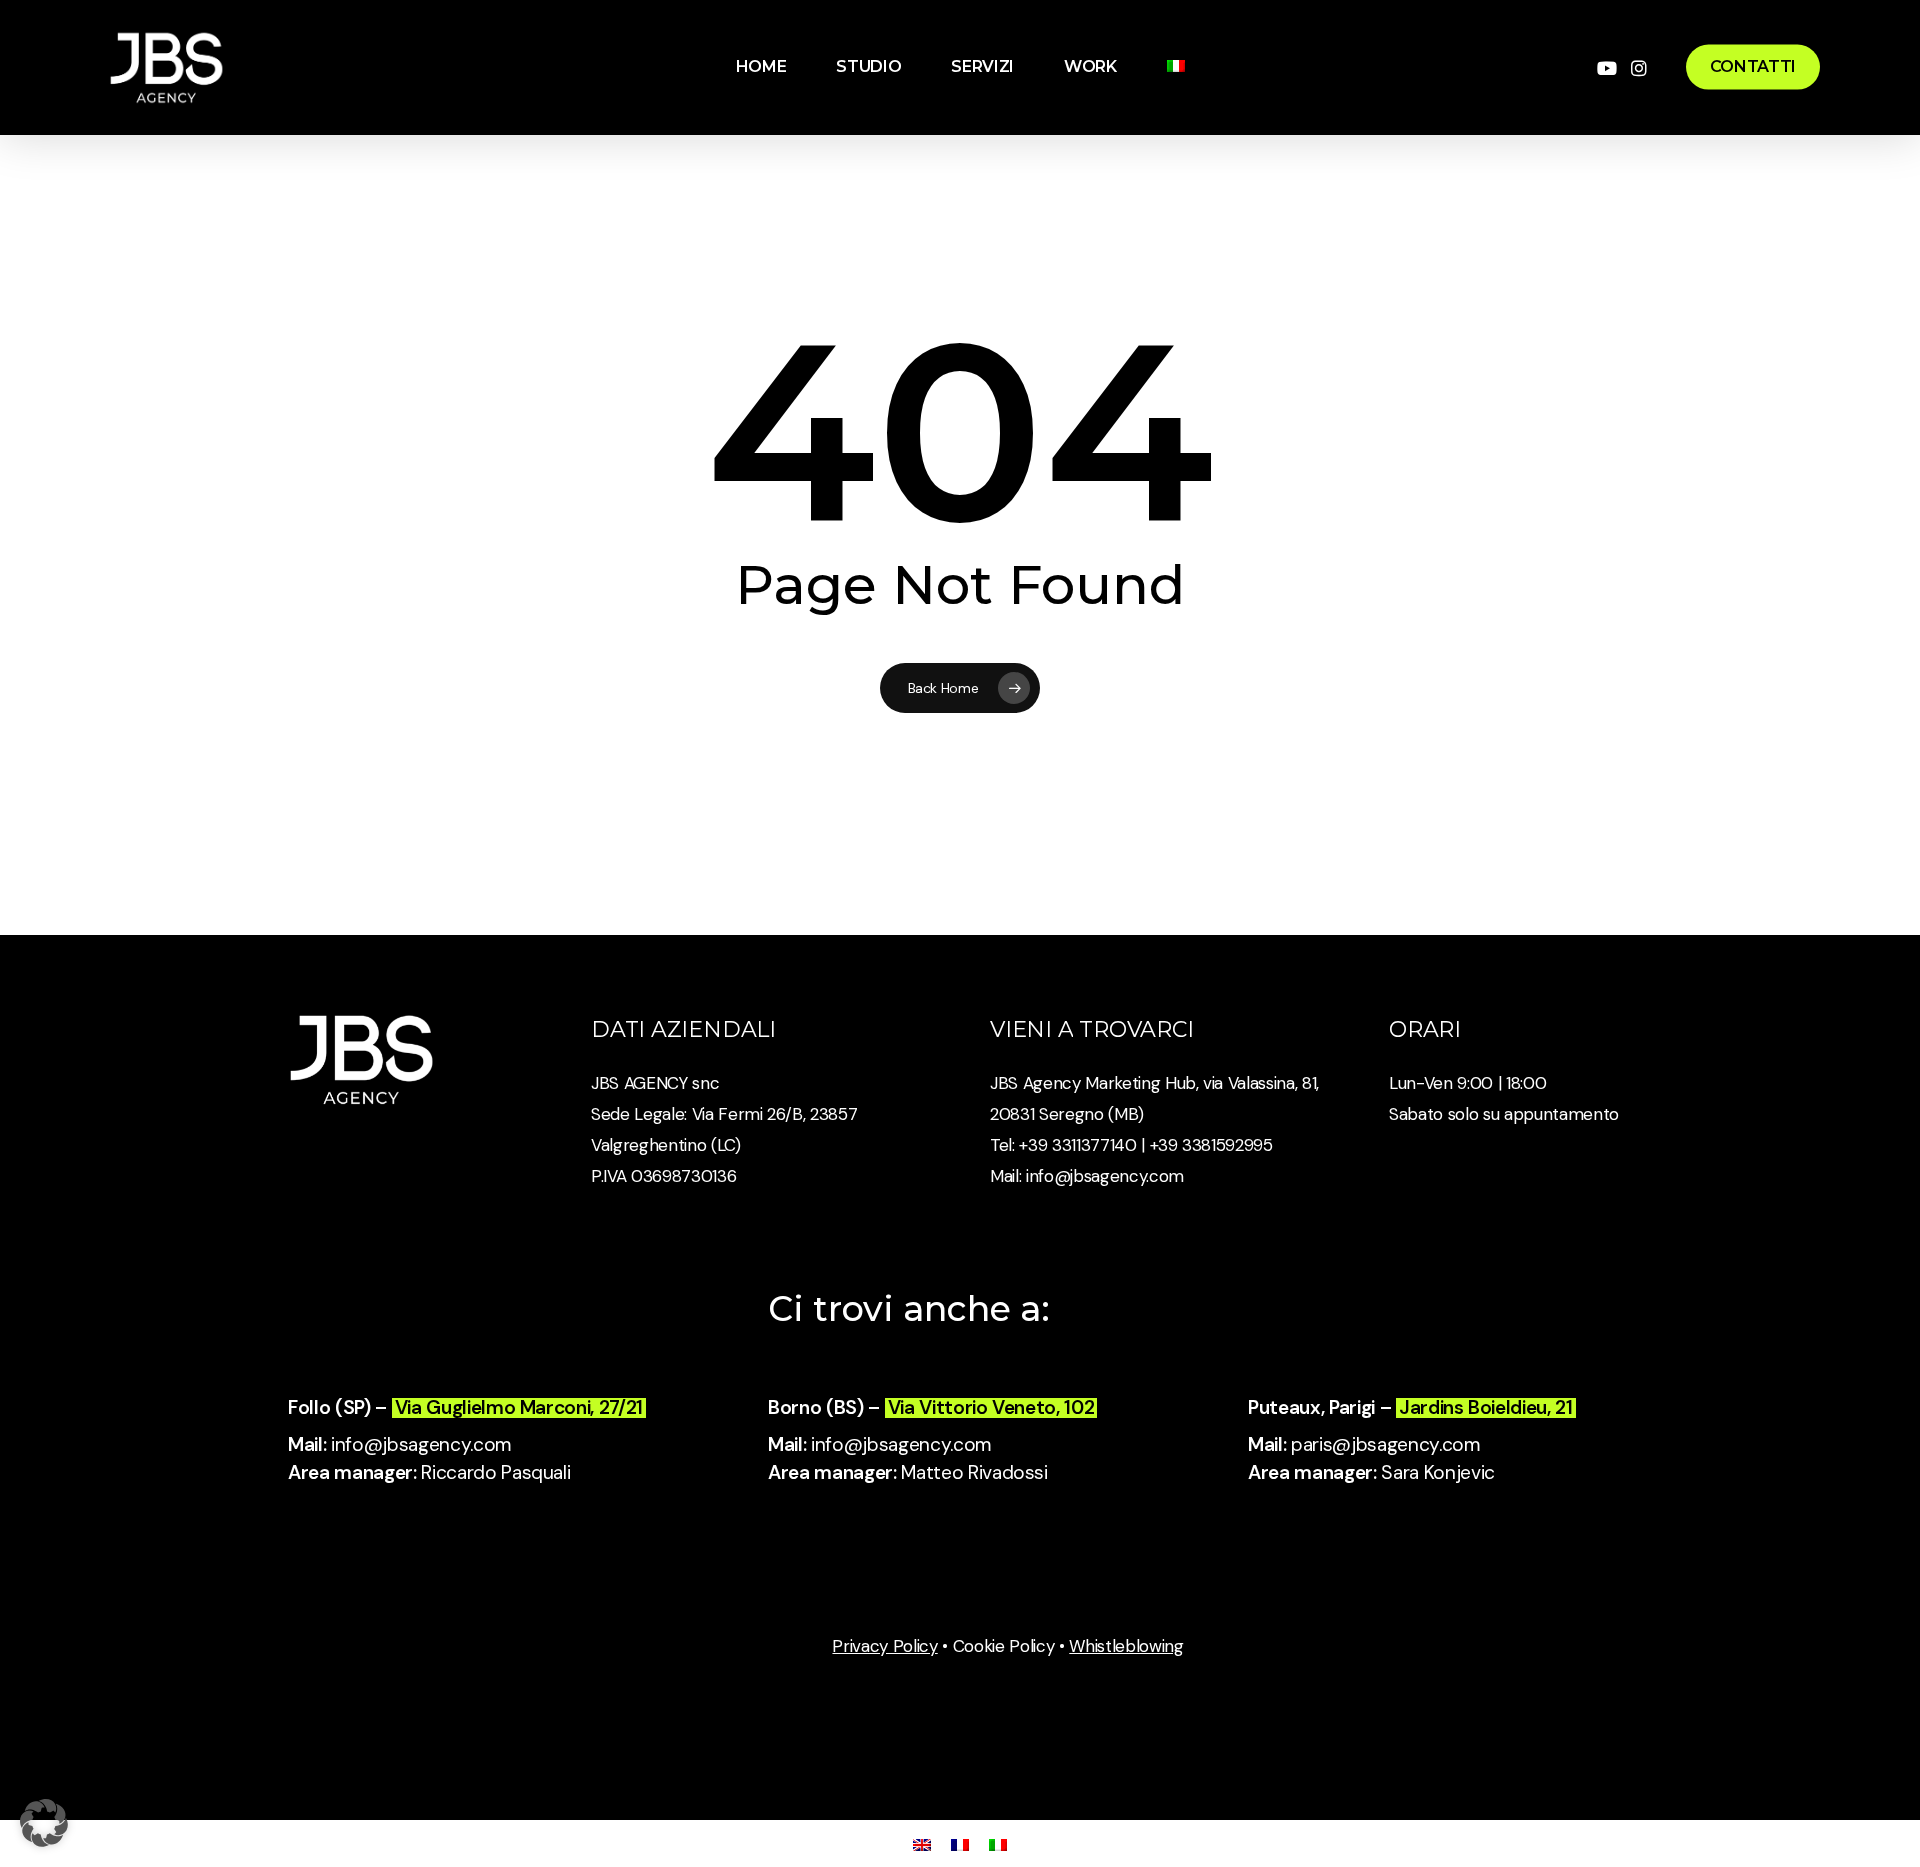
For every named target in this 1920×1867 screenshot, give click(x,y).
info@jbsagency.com (1105, 1176)
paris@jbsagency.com (1386, 1444)
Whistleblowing (1126, 1646)
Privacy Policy (884, 1646)
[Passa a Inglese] (922, 1844)
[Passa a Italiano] (998, 1844)
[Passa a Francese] (960, 1844)
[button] (44, 1823)
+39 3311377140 (1076, 1145)
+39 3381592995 (1211, 1145)
